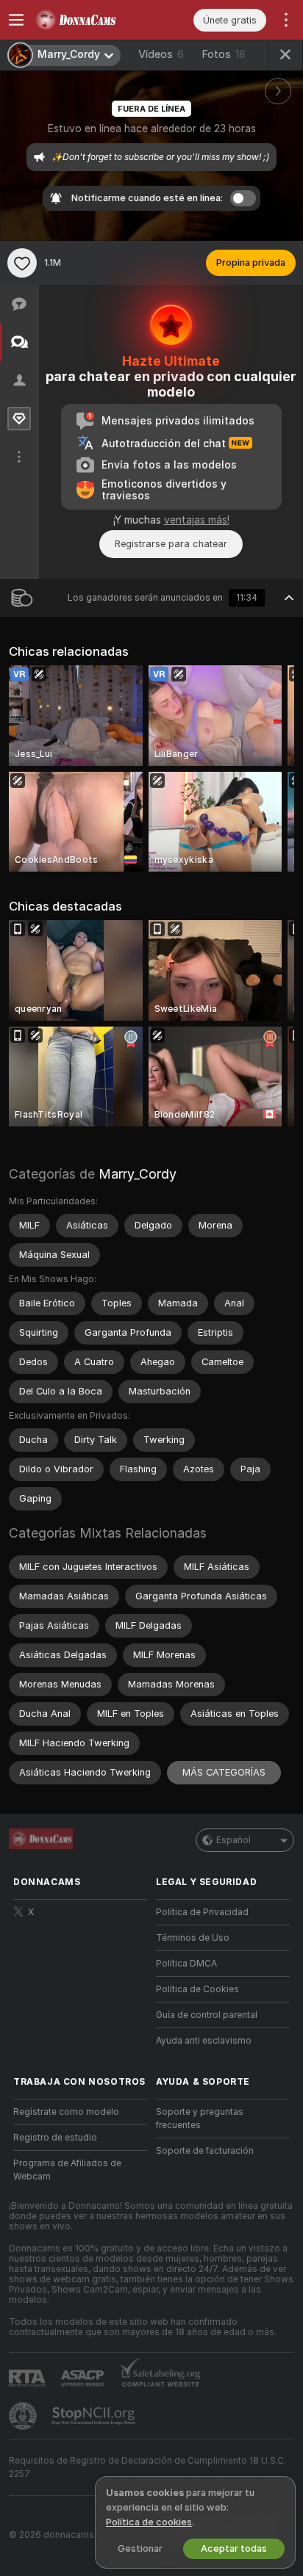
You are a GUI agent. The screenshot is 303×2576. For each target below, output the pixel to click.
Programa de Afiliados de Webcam (67, 2170)
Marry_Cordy (138, 1174)
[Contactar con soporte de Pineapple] (24, 2416)
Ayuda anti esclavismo (204, 2041)
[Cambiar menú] (16, 20)
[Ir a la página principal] (92, 20)
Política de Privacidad (202, 1912)
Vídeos (161, 54)
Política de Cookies (197, 1989)
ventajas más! (197, 520)
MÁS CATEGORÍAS (224, 1772)
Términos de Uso (193, 1938)
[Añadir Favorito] (22, 263)
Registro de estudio (55, 2138)
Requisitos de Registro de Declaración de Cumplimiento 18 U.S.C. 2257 (147, 2467)
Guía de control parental (207, 2015)
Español (234, 1840)
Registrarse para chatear (171, 544)
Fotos (224, 54)
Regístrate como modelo (66, 2112)
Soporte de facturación (205, 2151)
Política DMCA (186, 1964)
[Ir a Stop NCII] (95, 2416)
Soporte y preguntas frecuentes (200, 2119)
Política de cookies (149, 2522)
